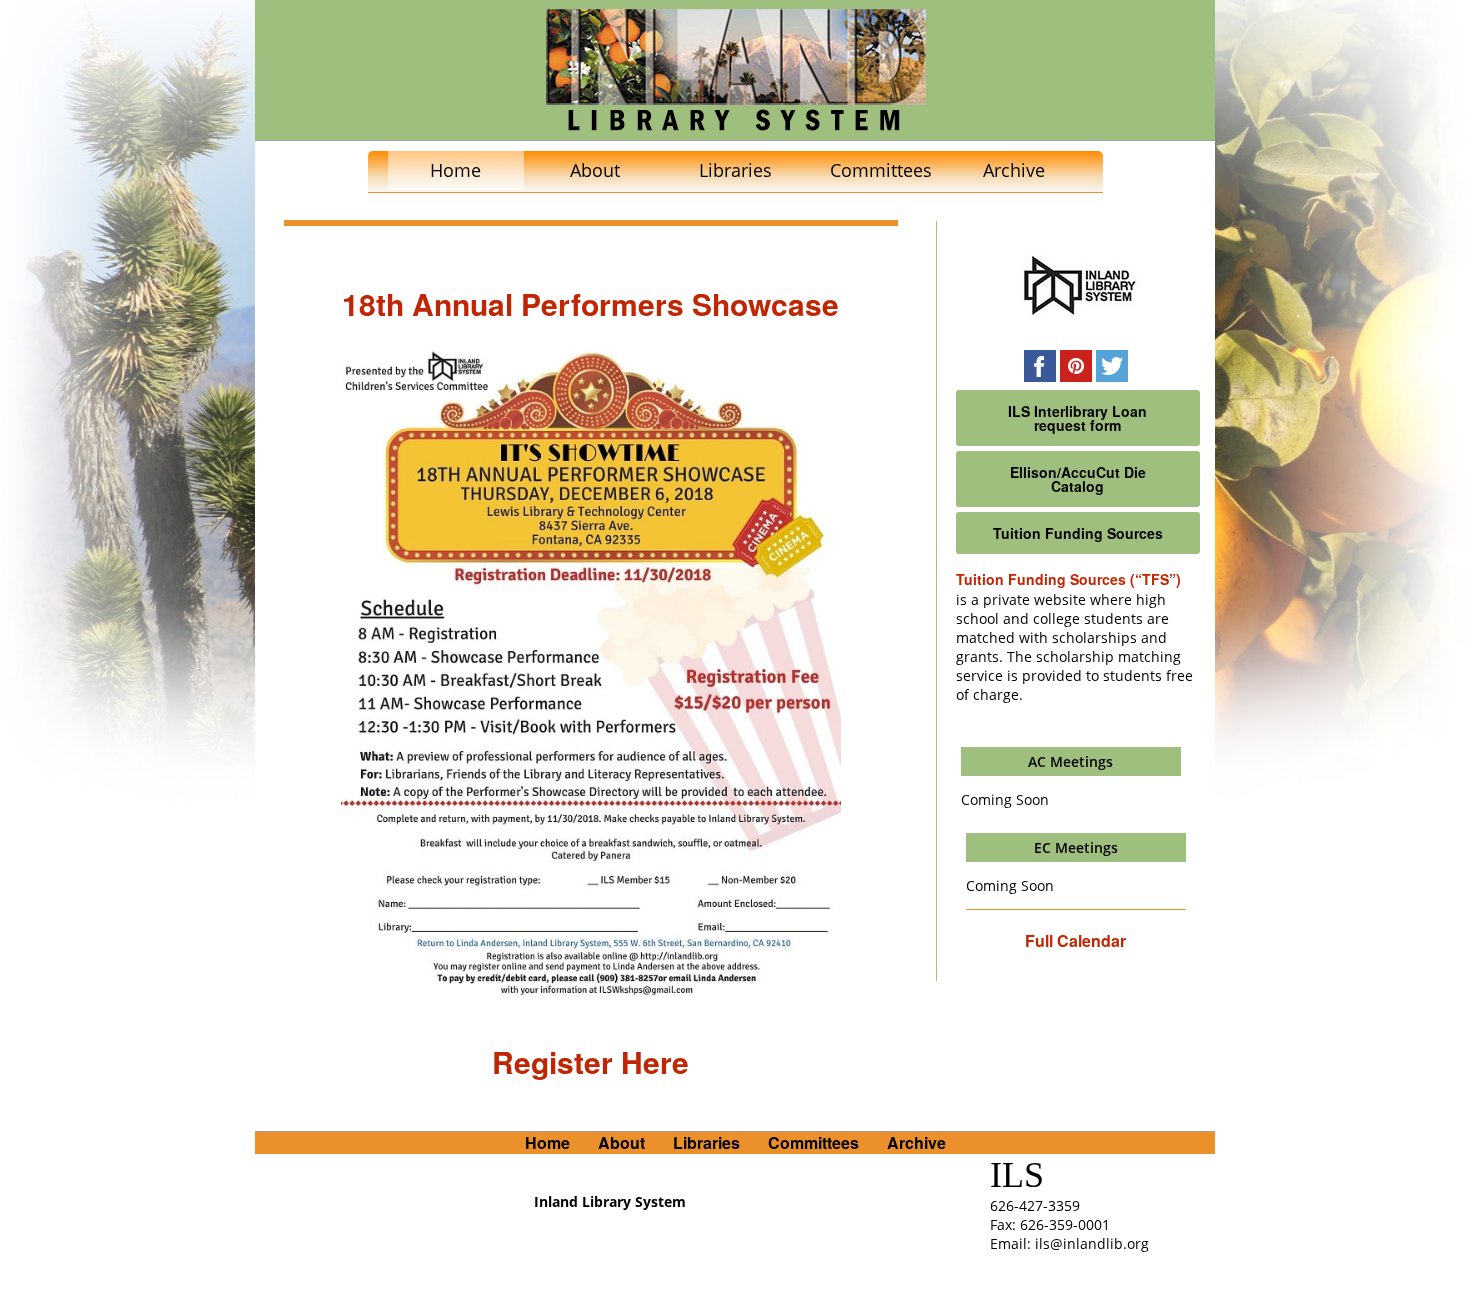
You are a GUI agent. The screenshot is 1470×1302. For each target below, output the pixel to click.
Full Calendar (1075, 940)
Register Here (590, 1061)
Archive (1014, 170)
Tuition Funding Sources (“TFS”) (1068, 579)
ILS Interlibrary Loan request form (1077, 418)
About (595, 170)
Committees (881, 170)
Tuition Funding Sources (1078, 533)
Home (455, 170)
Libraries (735, 170)
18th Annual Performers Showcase (590, 303)
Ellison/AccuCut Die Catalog (1078, 479)
